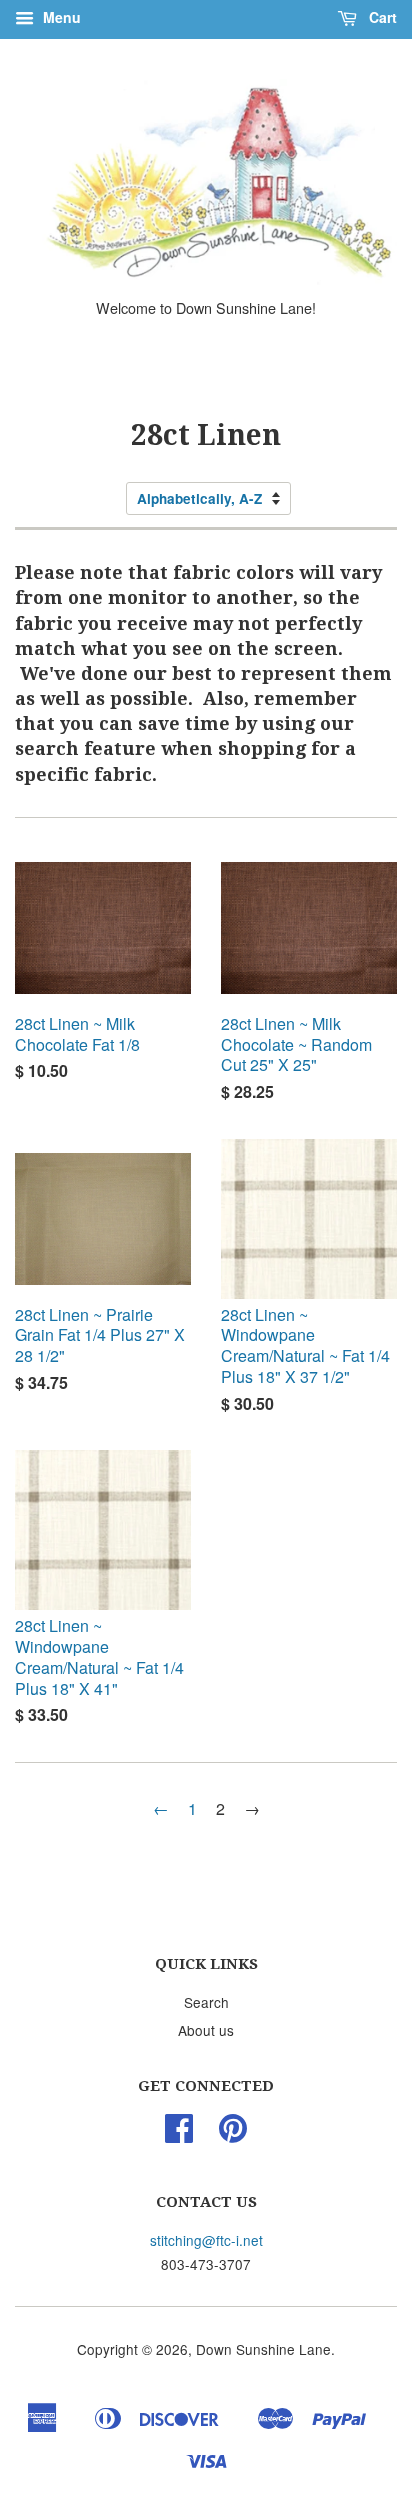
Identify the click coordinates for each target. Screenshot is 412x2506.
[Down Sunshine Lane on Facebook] (179, 2134)
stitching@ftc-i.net (206, 2240)
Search (206, 2002)
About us (206, 2030)
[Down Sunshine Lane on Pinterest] (233, 2134)
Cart (381, 17)
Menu (60, 17)
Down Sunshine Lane (263, 2349)
